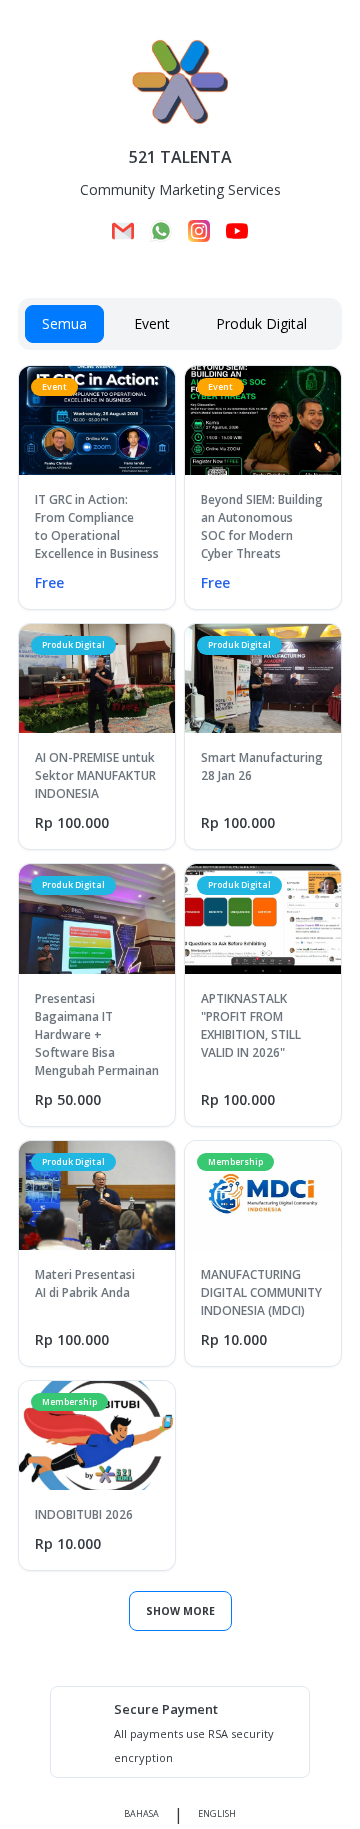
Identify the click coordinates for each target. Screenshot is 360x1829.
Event (152, 323)
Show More (180, 1611)
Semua (64, 323)
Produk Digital (261, 323)
